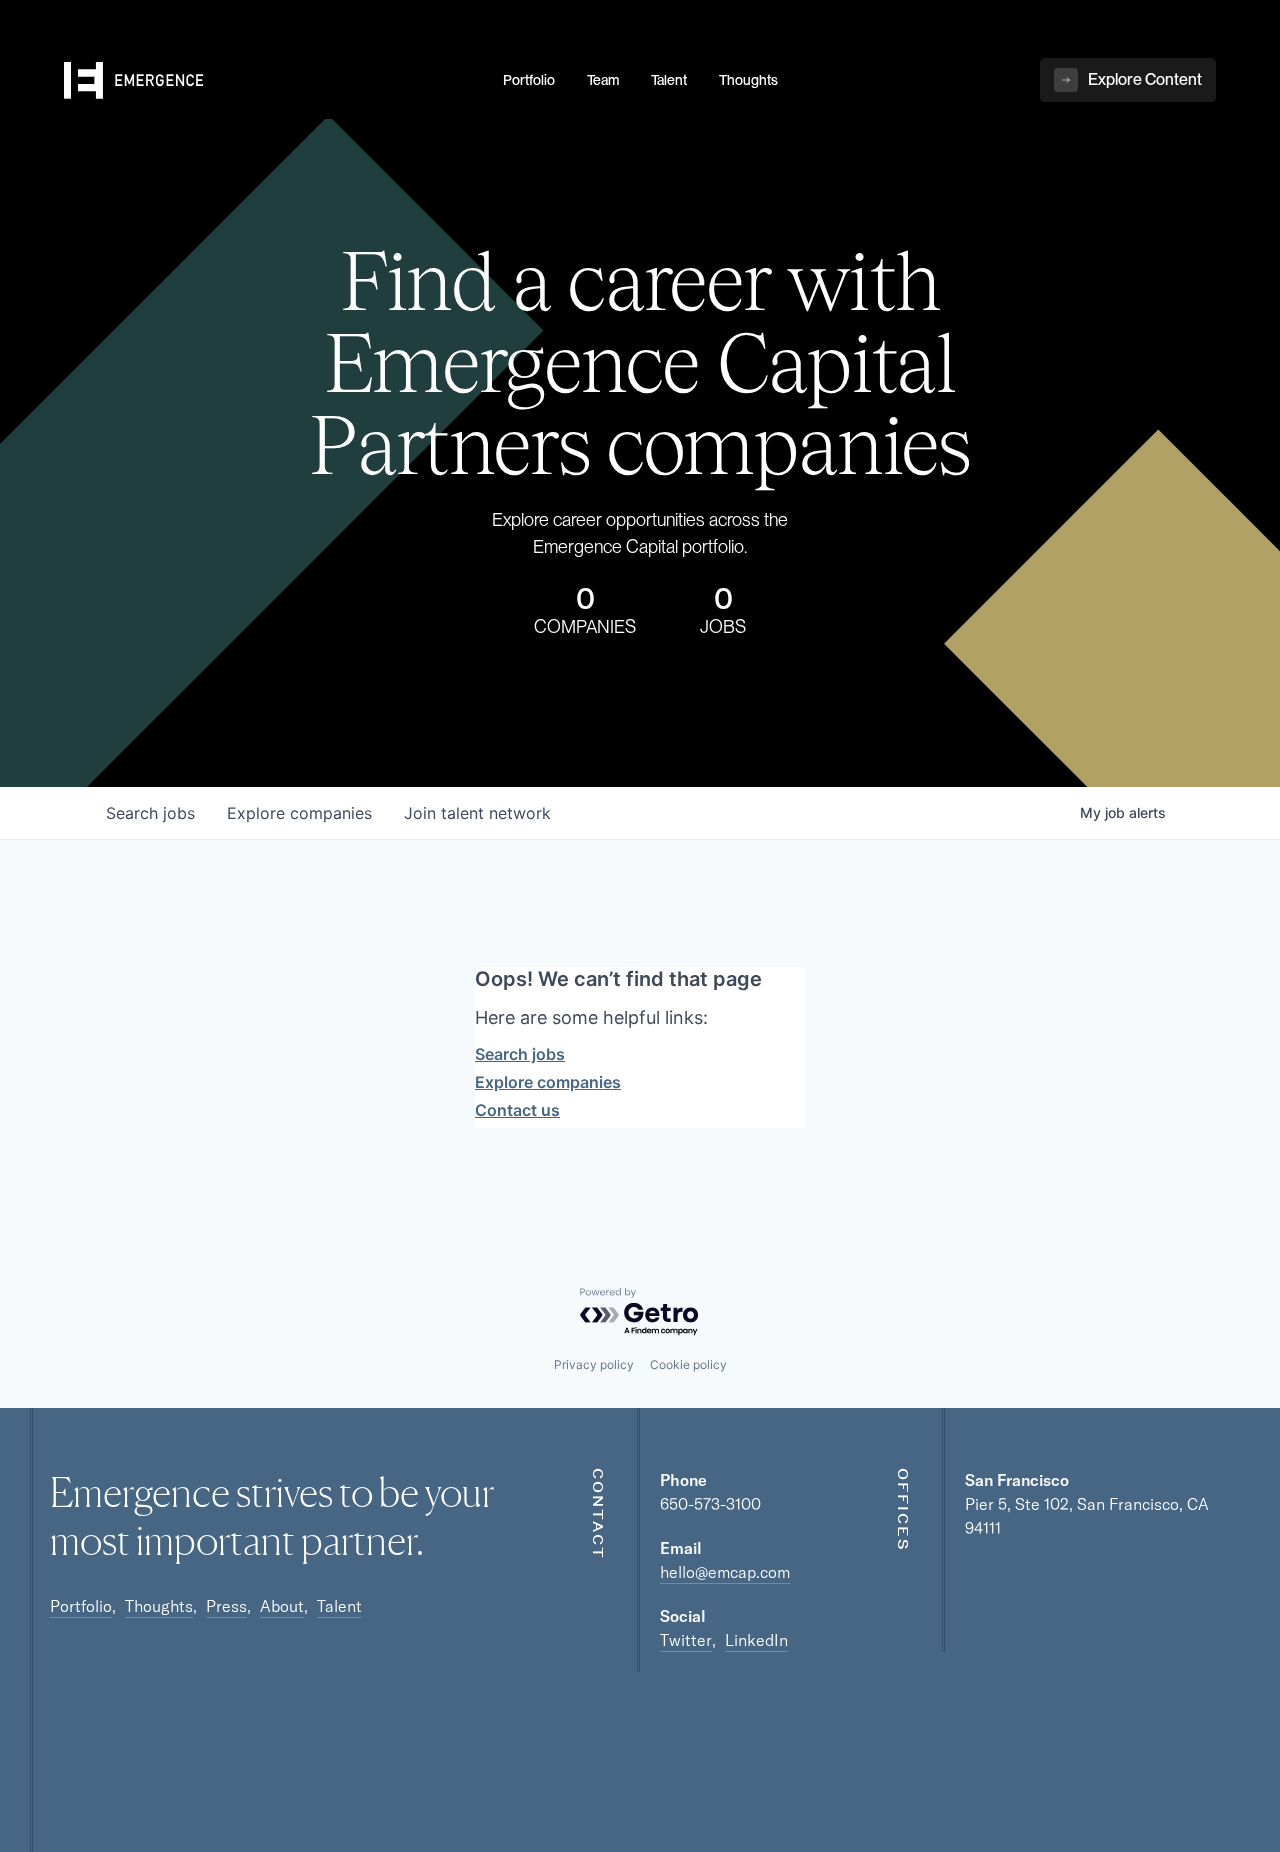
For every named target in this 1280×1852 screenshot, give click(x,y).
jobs (150, 813)
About (282, 1606)
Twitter (686, 1640)
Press (226, 1606)
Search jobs (520, 1054)
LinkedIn (756, 1640)
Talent (339, 1606)
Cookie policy (688, 1364)
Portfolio (81, 1606)
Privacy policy (594, 1364)
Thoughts (159, 1606)
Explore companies (548, 1082)
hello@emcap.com (725, 1572)
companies (299, 813)
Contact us (517, 1110)
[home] (271, 81)
